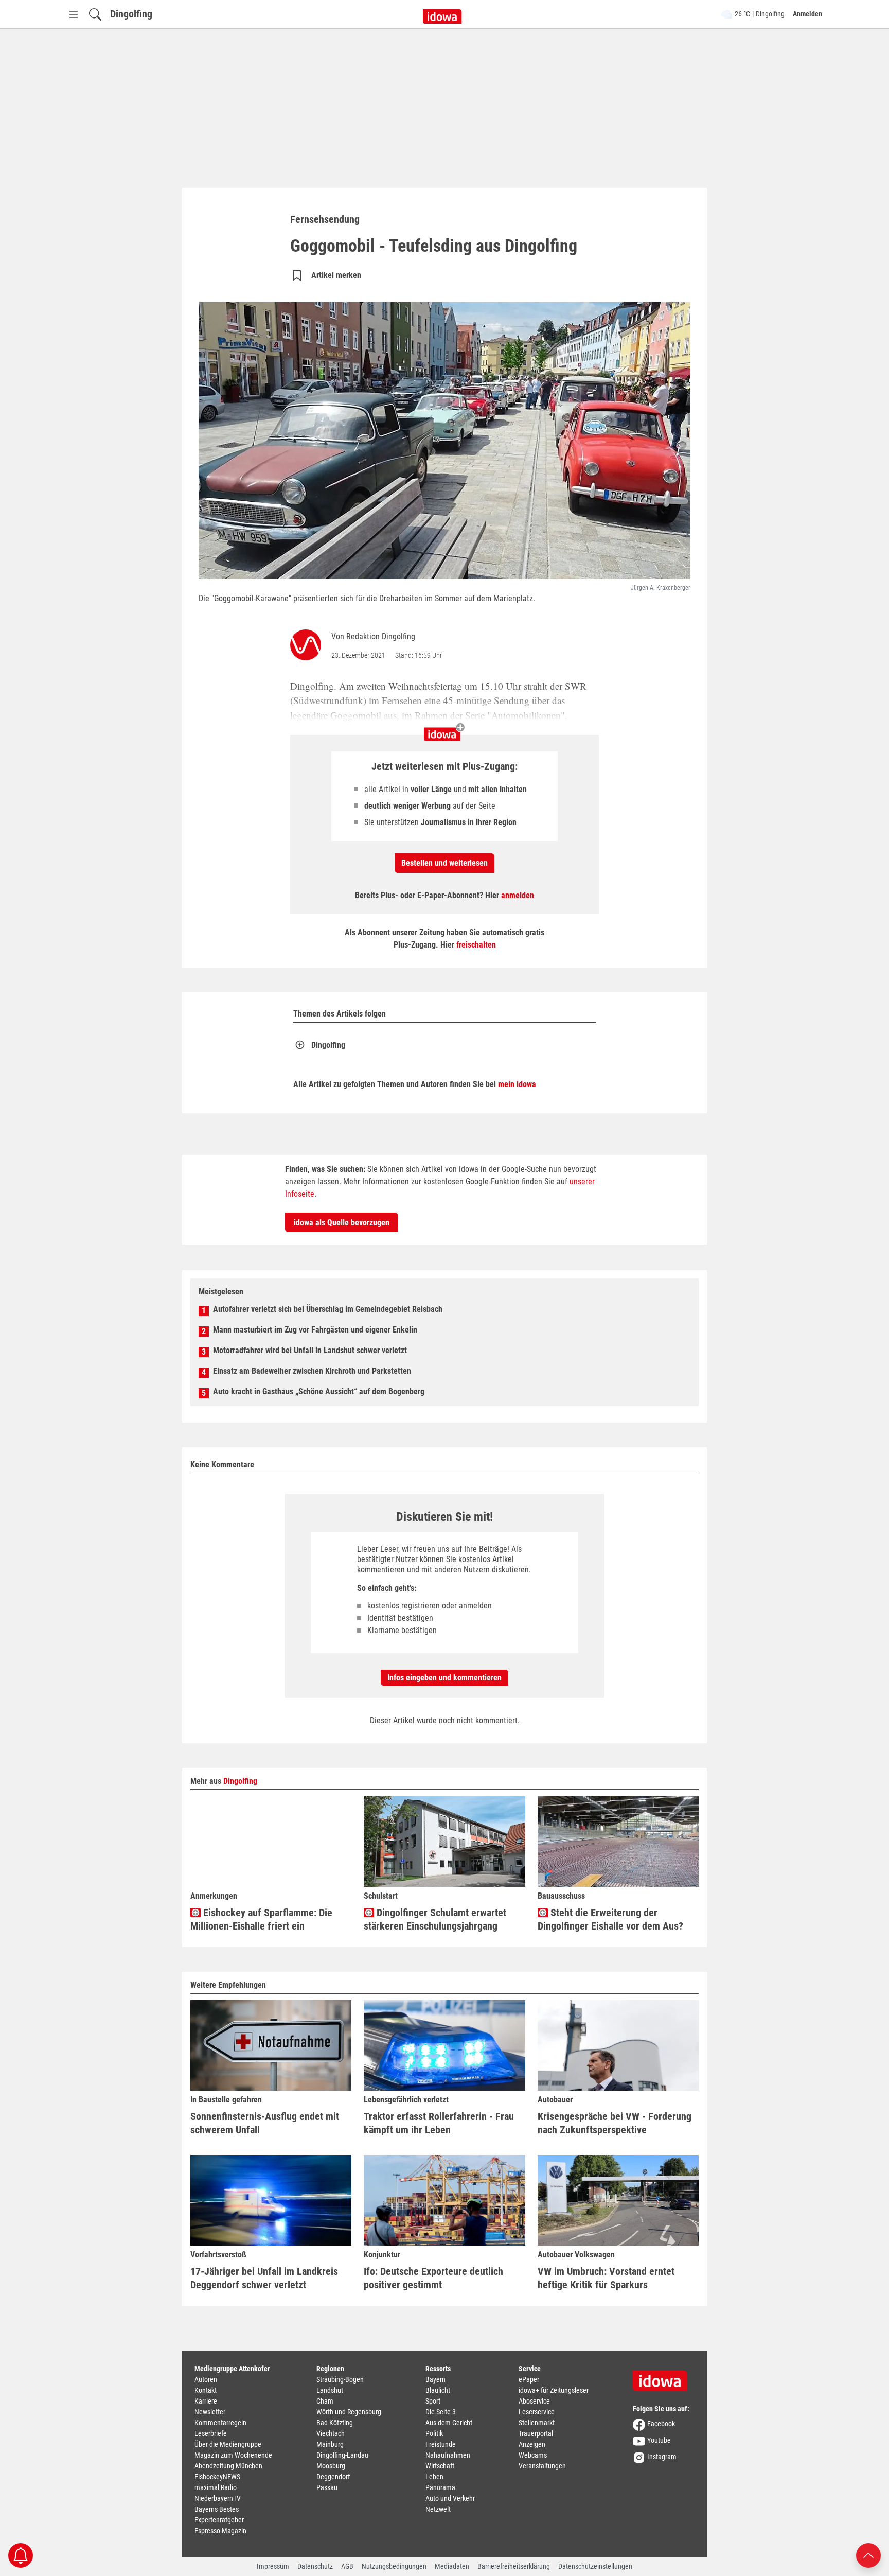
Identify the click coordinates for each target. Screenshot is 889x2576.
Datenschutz (315, 2566)
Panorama (440, 2487)
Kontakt (206, 2390)
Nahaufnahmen (448, 2455)
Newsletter (210, 2412)
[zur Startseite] (664, 2377)
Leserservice (537, 2412)
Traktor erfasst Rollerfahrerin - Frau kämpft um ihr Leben (439, 2123)
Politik (434, 2433)
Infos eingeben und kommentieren (444, 1678)
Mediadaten (452, 2566)
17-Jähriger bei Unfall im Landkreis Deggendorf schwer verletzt (264, 2278)
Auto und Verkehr (450, 2498)
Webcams (533, 2455)
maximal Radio (216, 2487)
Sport (433, 2401)
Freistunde (441, 2444)
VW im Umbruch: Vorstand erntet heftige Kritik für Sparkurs (606, 2278)
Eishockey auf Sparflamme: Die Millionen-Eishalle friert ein (261, 1919)
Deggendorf (333, 2477)
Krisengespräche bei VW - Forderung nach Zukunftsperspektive (615, 2123)
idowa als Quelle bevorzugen (342, 1223)
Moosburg (331, 2466)
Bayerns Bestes (217, 2509)
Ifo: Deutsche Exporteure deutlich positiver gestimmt (433, 2278)
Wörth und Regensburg (349, 2412)
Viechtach (331, 2433)
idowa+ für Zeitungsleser (554, 2390)
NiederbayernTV (218, 2498)
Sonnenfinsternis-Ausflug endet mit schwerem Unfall (265, 2123)
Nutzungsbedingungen (394, 2566)
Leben (434, 2477)
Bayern (435, 2379)
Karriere (206, 2401)
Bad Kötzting (335, 2423)
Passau (327, 2487)
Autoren (206, 2379)
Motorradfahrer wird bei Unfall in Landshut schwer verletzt (310, 1350)
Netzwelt (438, 2509)
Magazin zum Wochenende (233, 2455)
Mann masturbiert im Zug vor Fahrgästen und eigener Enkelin (315, 1330)
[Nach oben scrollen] (868, 2555)
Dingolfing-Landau (342, 2455)
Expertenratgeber (219, 2520)
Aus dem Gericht (449, 2423)
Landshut (330, 2390)
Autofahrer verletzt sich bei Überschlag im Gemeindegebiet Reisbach (328, 1309)
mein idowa (517, 1084)
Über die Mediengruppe (228, 2444)
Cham (325, 2401)
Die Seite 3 (441, 2412)
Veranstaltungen (542, 2466)
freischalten (476, 945)
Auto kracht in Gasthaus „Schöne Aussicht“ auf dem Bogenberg (319, 1391)
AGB (347, 2566)
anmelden (518, 895)
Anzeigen (532, 2444)
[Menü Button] (74, 14)
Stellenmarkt (537, 2423)
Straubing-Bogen (340, 2379)
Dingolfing (131, 14)
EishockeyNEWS (217, 2477)
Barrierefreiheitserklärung (514, 2566)
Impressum (273, 2566)
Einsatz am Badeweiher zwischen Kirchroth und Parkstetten (312, 1371)
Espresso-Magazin (220, 2531)
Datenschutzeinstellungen (595, 2566)
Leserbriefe (211, 2433)
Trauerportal (536, 2433)
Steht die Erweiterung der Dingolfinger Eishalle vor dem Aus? (610, 1919)
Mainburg (330, 2444)
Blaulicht (438, 2390)
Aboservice (534, 2401)
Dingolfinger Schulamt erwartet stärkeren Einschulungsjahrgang (435, 1919)
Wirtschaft (440, 2466)
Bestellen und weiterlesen (444, 863)
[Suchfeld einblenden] (95, 14)
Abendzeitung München (228, 2466)
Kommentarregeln (220, 2423)
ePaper (529, 2379)
